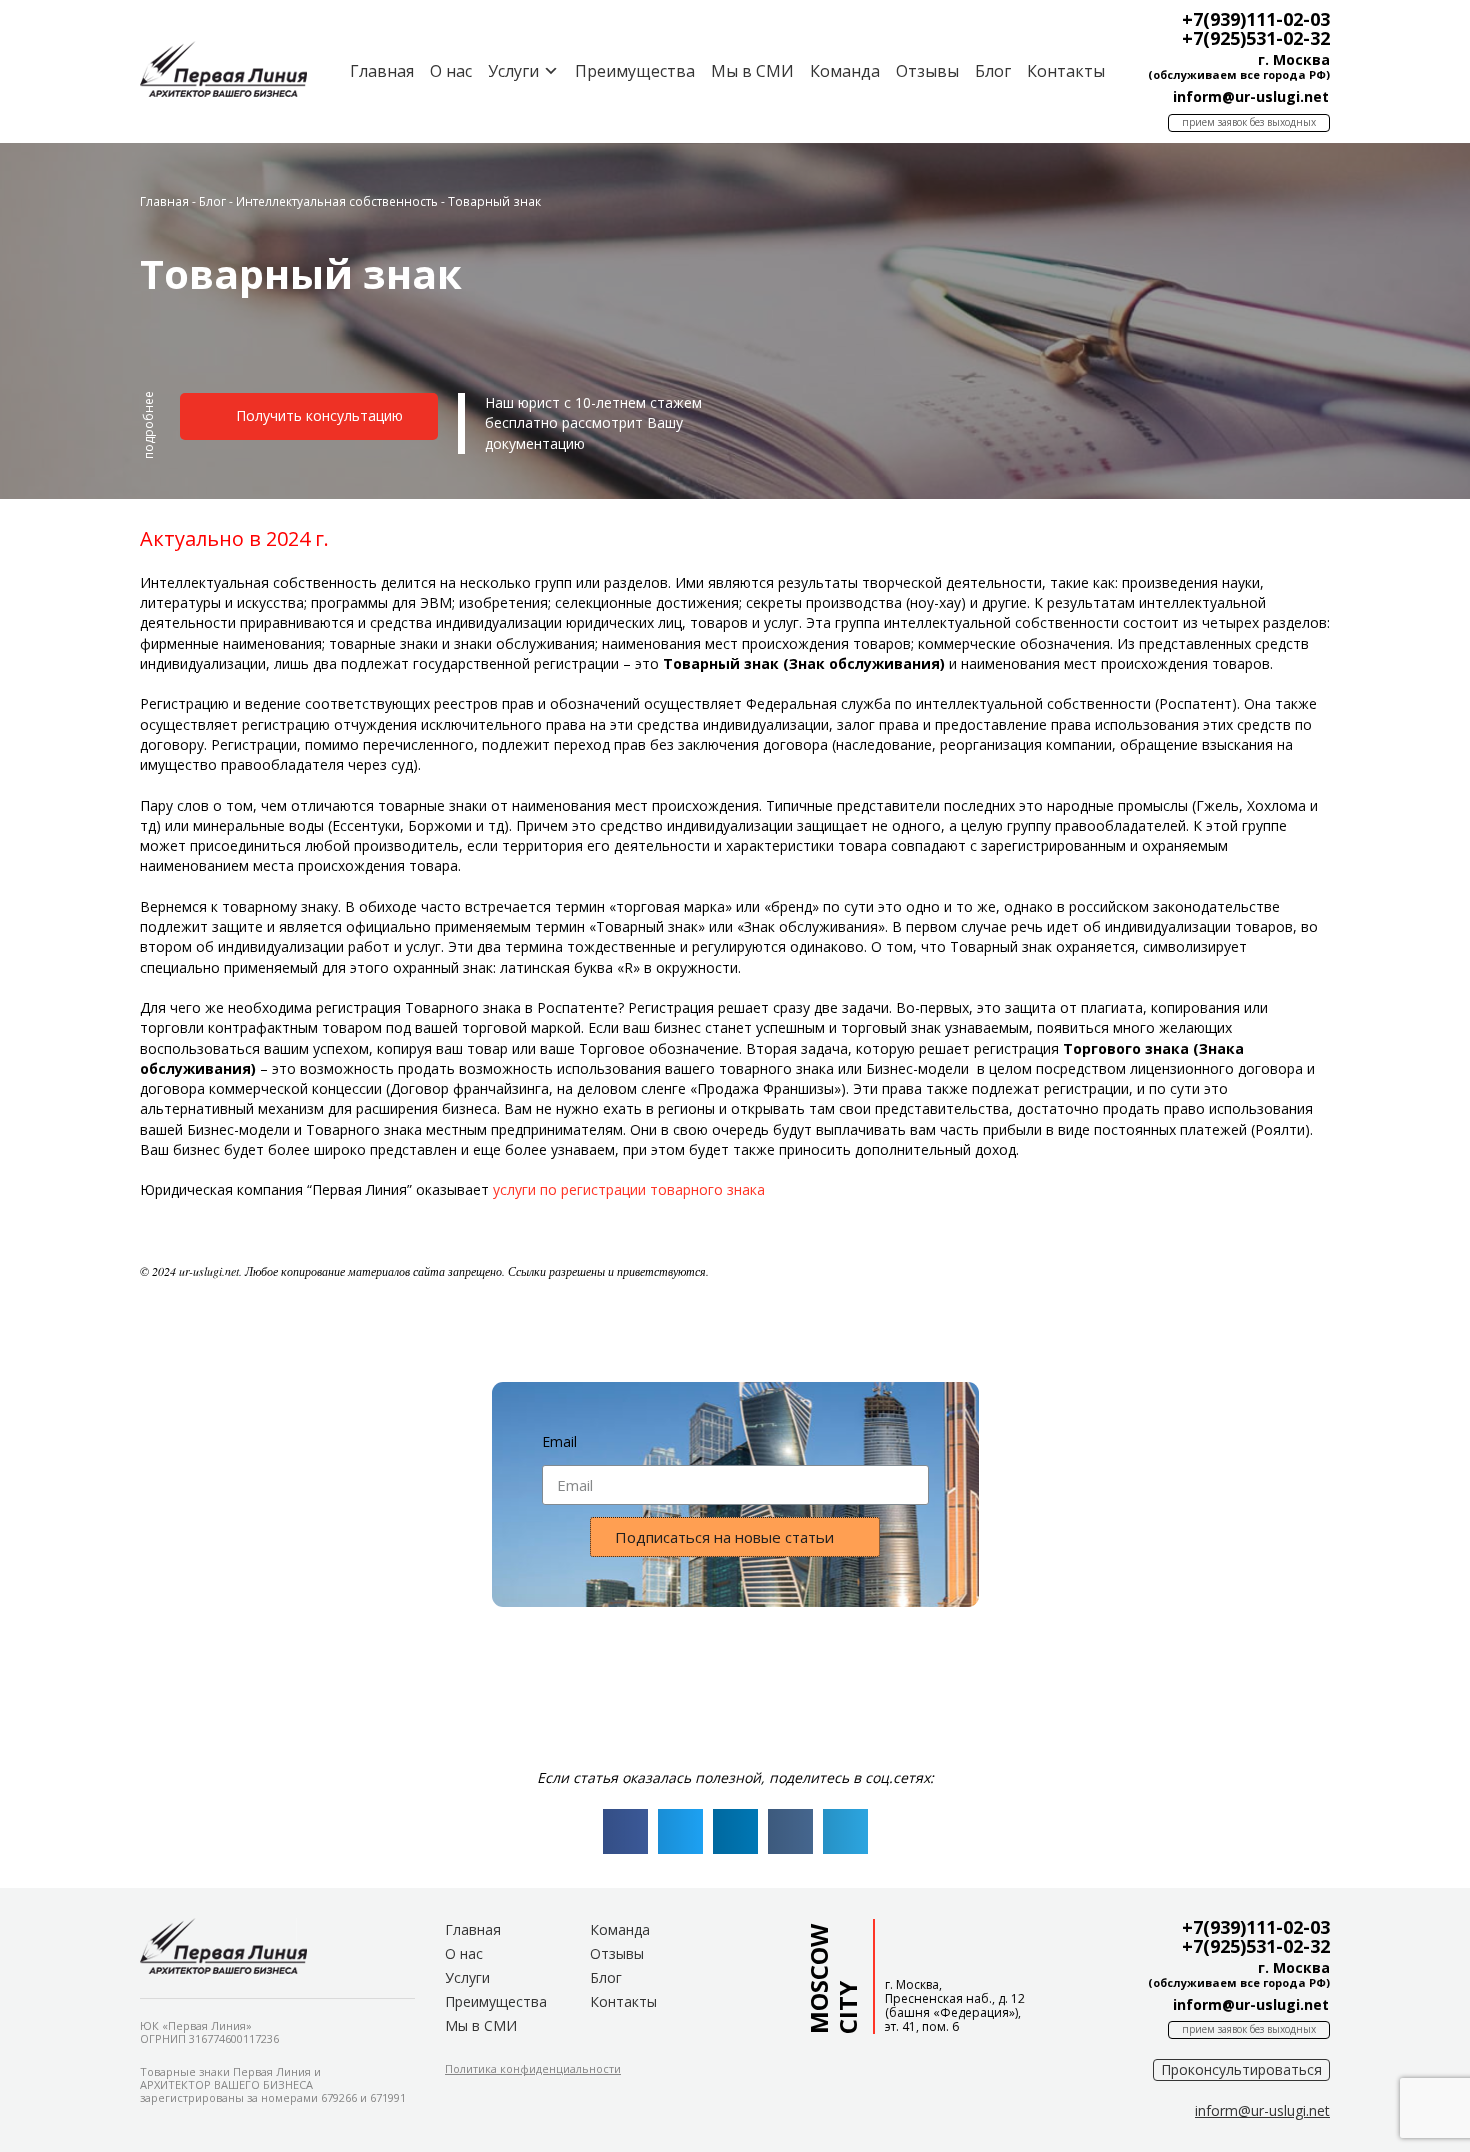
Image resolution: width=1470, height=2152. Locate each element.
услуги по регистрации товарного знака (629, 1189)
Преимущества (635, 71)
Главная (382, 71)
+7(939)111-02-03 (1256, 19)
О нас (451, 71)
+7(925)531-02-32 (1256, 38)
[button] (149, 433)
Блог (993, 71)
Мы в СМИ (752, 71)
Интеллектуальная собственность (337, 201)
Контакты (1066, 71)
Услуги (467, 1977)
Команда (845, 71)
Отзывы (927, 71)
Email (559, 1441)
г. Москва (1294, 59)
